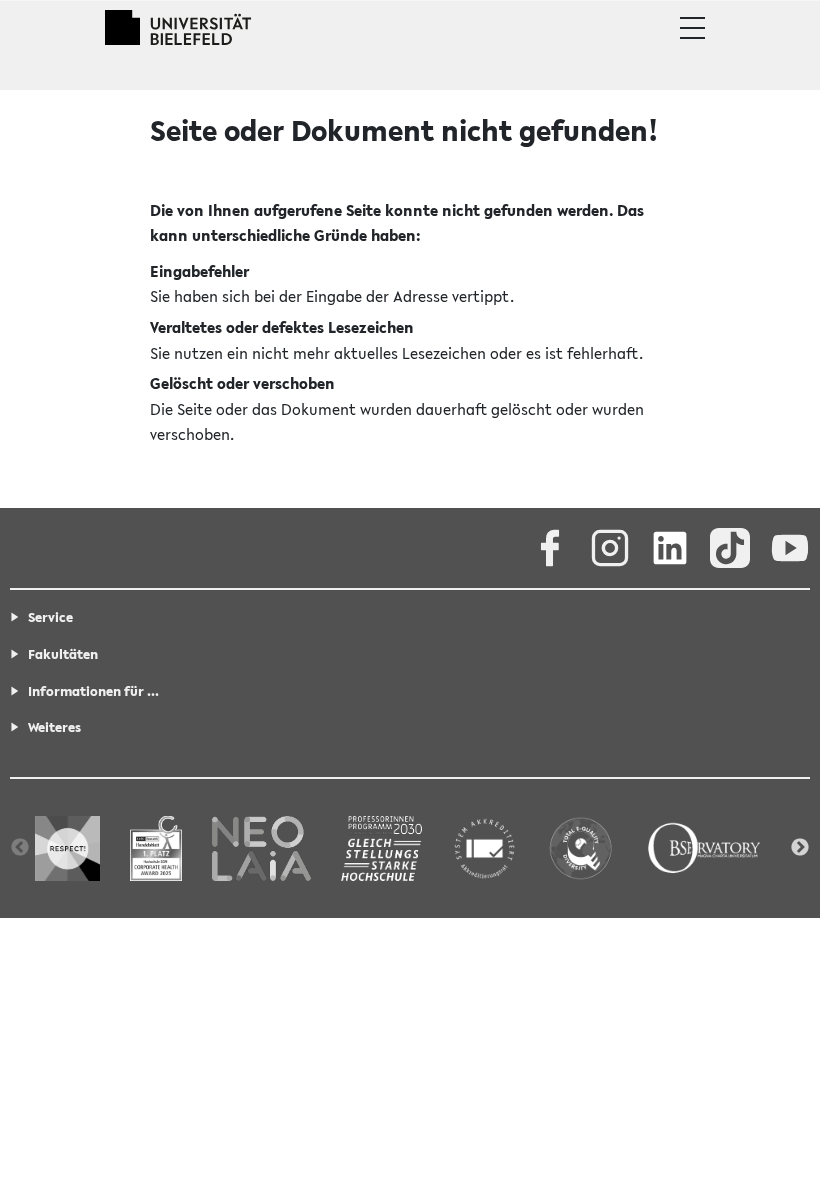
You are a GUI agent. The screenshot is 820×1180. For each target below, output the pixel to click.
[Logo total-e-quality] (580, 847)
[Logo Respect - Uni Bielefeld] (67, 847)
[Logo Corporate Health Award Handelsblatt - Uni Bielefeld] (156, 847)
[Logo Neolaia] (261, 847)
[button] (692, 28)
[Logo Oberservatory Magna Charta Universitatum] (704, 847)
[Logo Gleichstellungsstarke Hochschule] (381, 847)
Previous (20, 848)
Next (800, 848)
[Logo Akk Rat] (484, 847)
